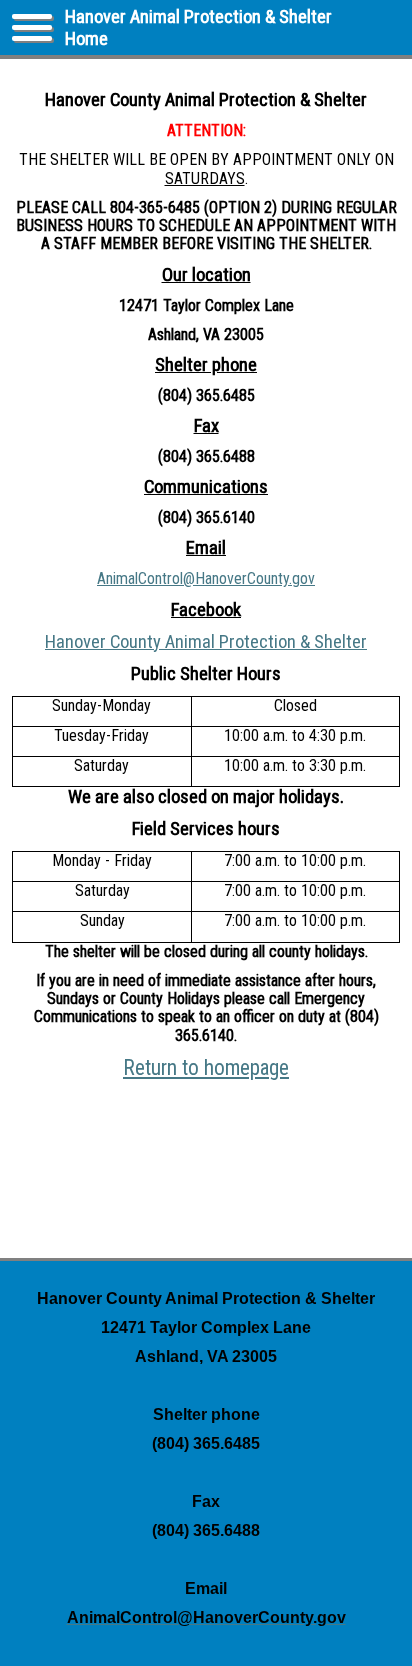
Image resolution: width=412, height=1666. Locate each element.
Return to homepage (206, 1067)
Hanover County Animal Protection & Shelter (206, 642)
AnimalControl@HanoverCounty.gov (206, 578)
